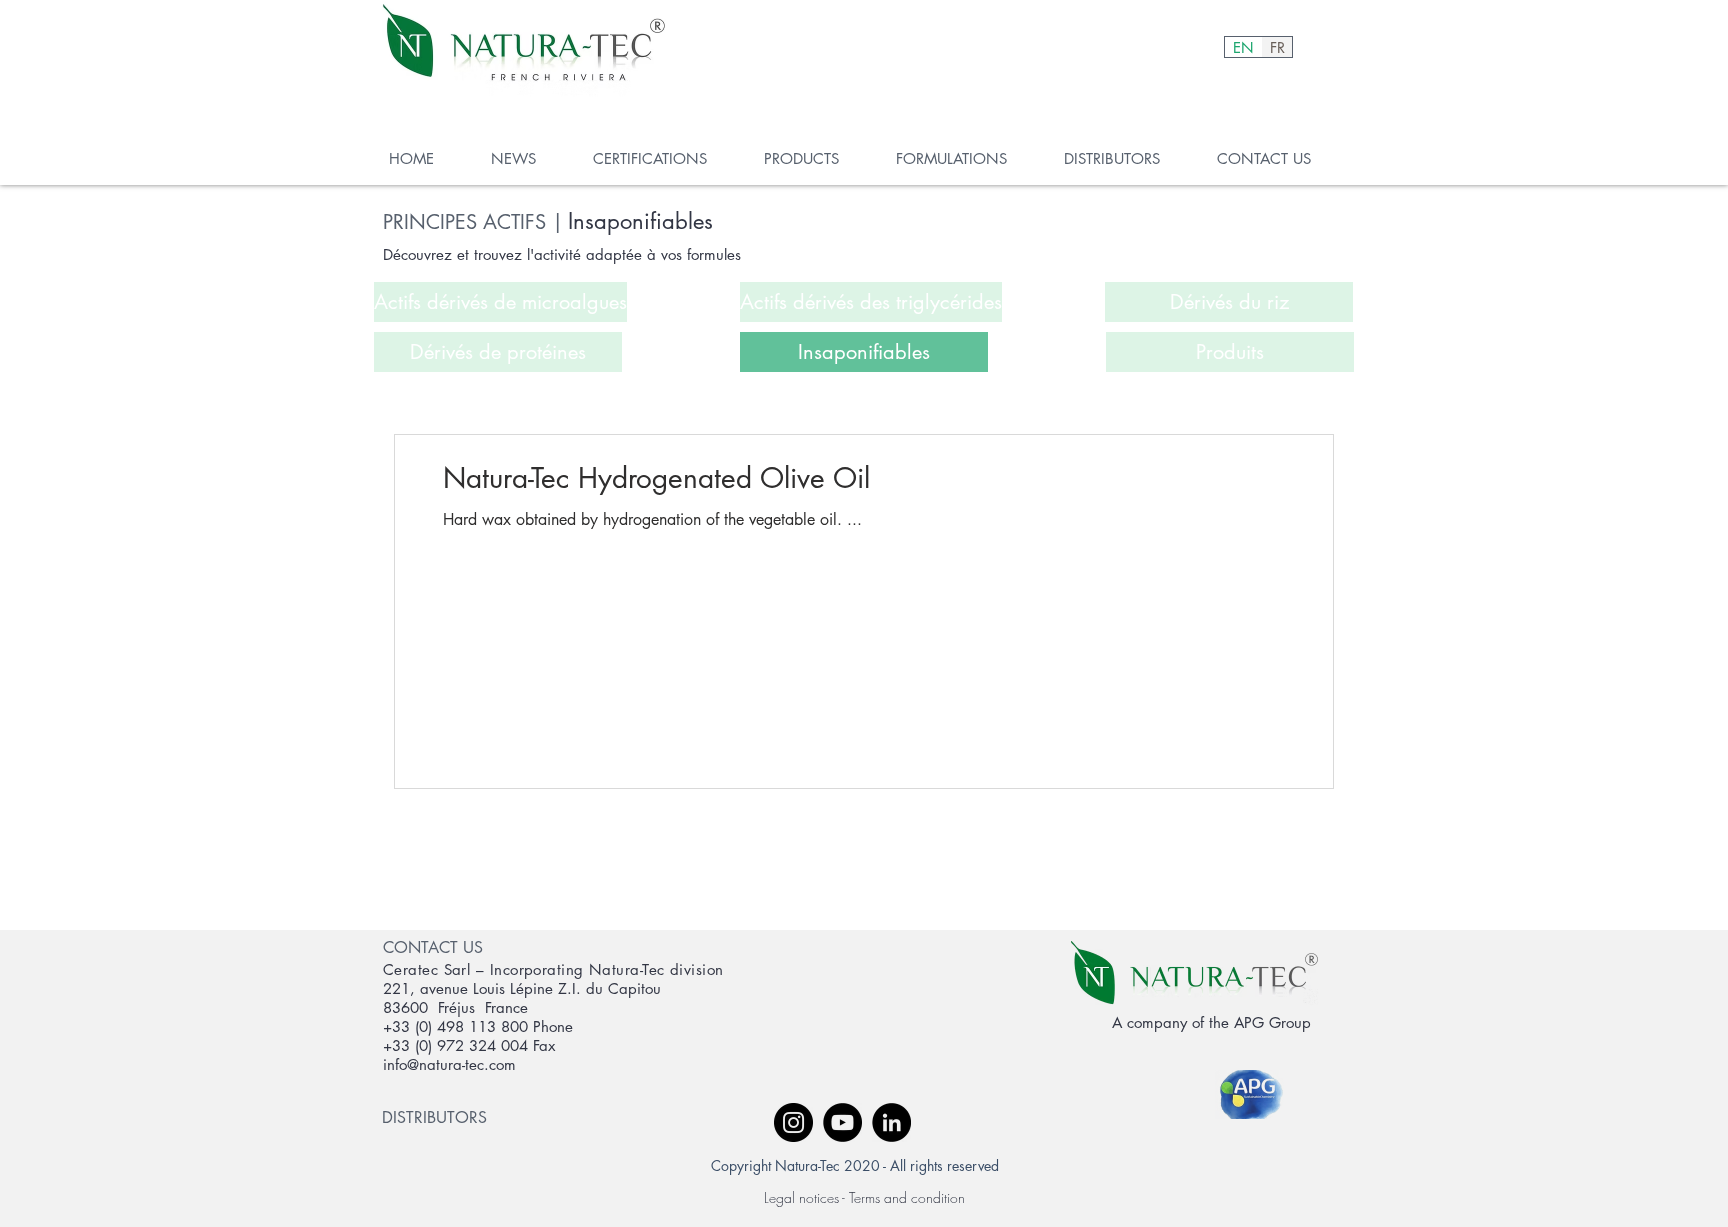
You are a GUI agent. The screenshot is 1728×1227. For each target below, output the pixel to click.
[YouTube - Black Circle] (842, 1122)
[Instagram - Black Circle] (793, 1122)
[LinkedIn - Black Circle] (891, 1122)
